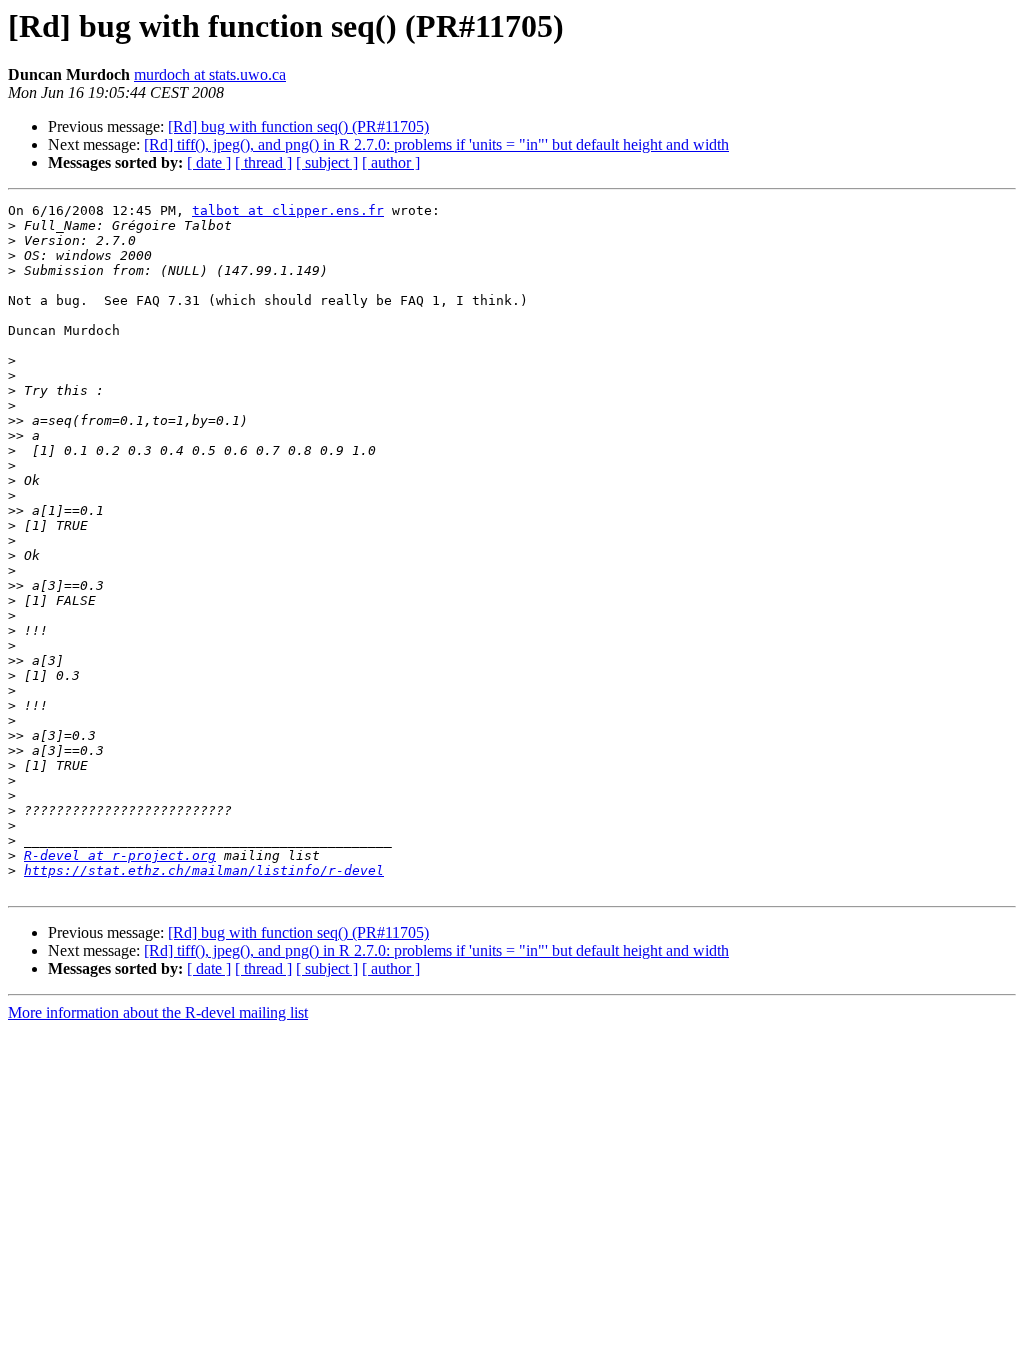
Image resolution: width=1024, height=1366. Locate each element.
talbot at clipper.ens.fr (288, 210)
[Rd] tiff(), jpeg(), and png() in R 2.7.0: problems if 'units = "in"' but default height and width (436, 144)
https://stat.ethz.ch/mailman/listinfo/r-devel (204, 870)
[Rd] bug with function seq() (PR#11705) (298, 126)
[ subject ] (327, 162)
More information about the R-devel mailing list (158, 1012)
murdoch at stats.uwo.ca (210, 74)
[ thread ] (263, 162)
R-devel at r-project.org (120, 855)
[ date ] (209, 162)
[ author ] (391, 162)
